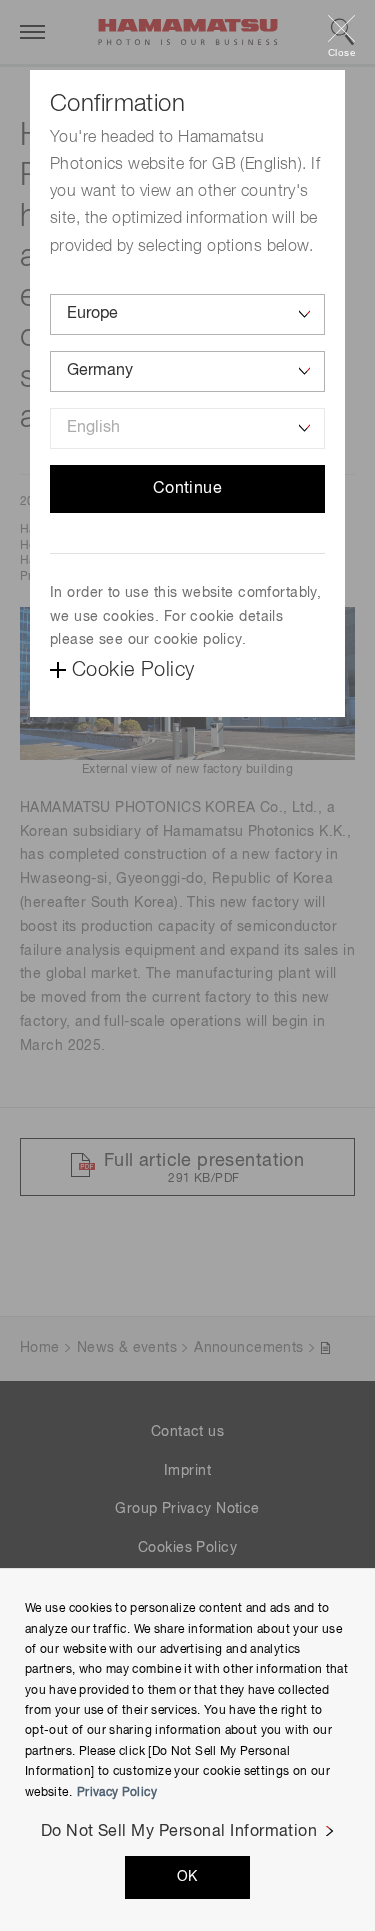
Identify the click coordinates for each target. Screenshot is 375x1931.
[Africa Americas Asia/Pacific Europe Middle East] (187, 314)
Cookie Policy (133, 670)
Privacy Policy (117, 1793)
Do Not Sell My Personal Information (179, 1832)
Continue (188, 489)
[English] (187, 428)
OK (187, 1877)
